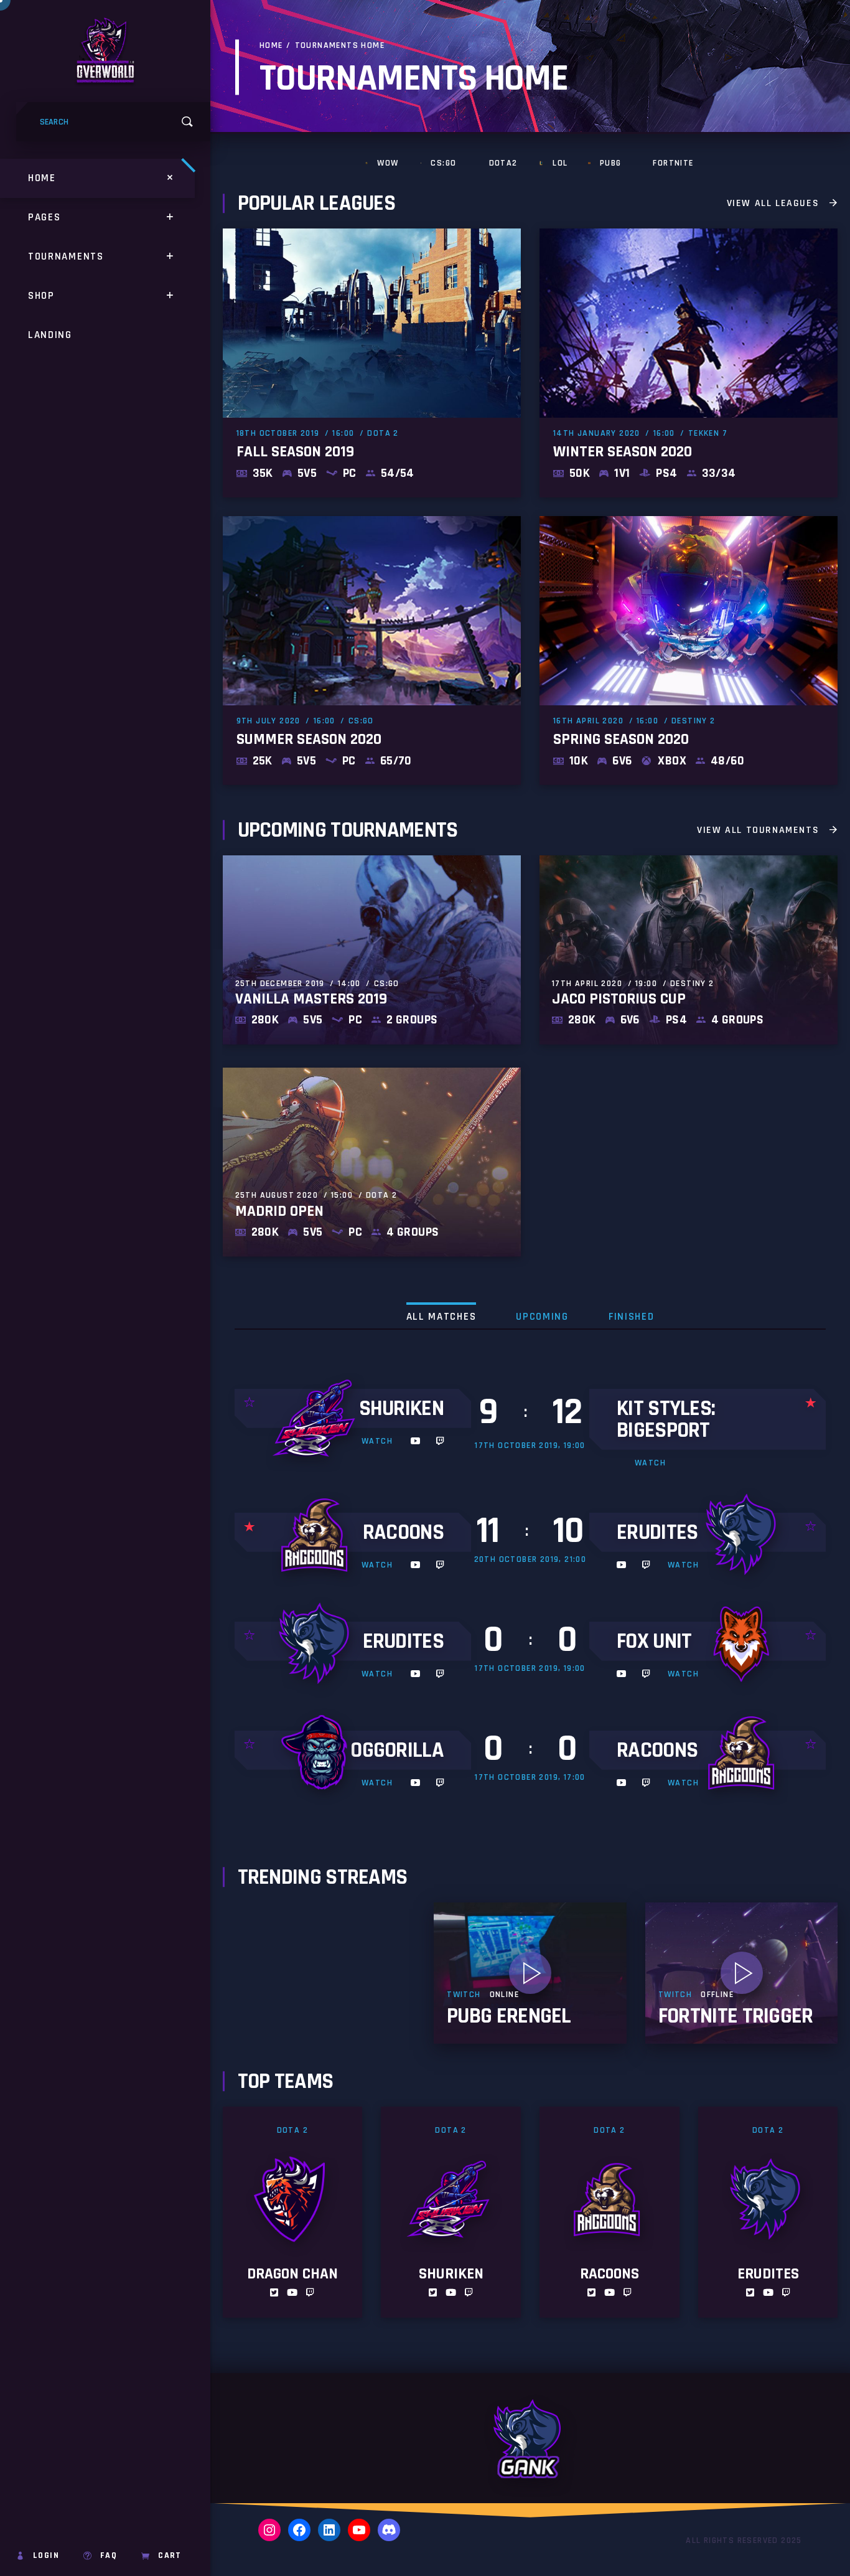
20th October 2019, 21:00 (530, 1559)
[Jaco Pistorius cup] (689, 950)
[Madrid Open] (372, 1162)
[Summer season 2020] (372, 651)
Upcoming (542, 1317)
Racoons (403, 1532)
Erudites (657, 1532)
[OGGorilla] (317, 1757)
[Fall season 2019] (372, 363)
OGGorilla (397, 1750)
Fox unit (654, 1641)
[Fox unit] (744, 1648)
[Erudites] (744, 1539)
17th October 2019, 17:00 (530, 1777)
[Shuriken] (317, 1423)
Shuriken (401, 1408)
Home (271, 45)
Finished (632, 1317)
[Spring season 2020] (689, 651)
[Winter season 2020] (689, 363)
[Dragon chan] (293, 2212)
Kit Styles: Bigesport (666, 1419)
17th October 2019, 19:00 (530, 1445)
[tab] (441, 1316)
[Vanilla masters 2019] (372, 950)
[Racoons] (317, 1539)
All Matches (441, 1317)
